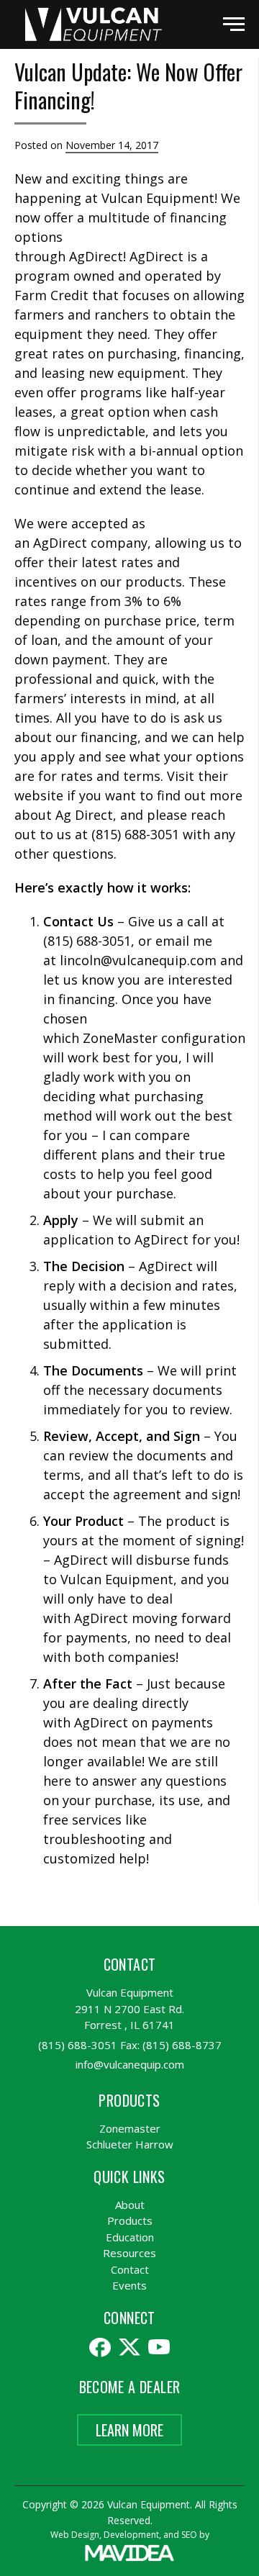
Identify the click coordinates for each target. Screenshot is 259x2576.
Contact (130, 2269)
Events (129, 2285)
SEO (189, 2535)
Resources (129, 2253)
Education (130, 2237)
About (130, 2205)
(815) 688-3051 (78, 2045)
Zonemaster (130, 2128)
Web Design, (76, 2535)
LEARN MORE (129, 2430)
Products (130, 2220)
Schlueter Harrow (130, 2144)
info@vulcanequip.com (130, 2064)
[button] (234, 24)
